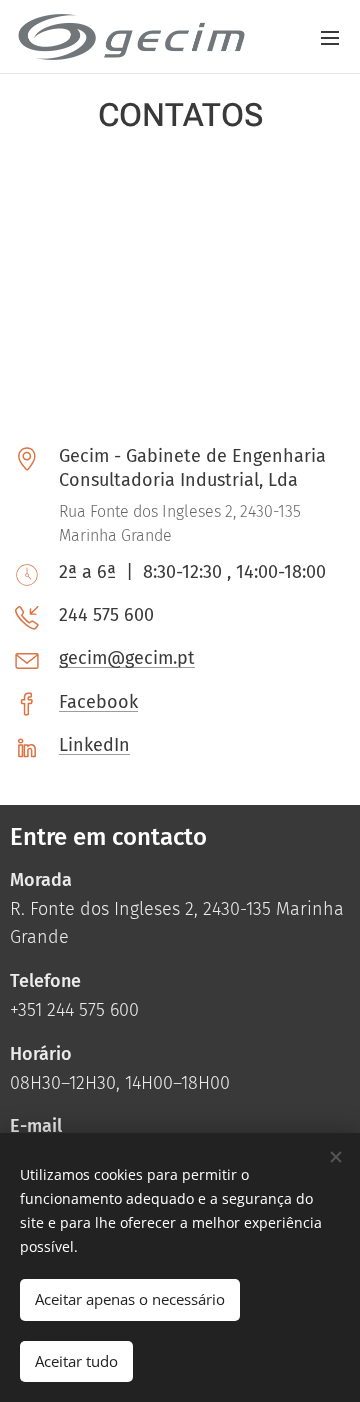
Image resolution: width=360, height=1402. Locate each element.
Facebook (98, 702)
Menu (330, 37)
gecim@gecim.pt (127, 658)
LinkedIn (94, 745)
